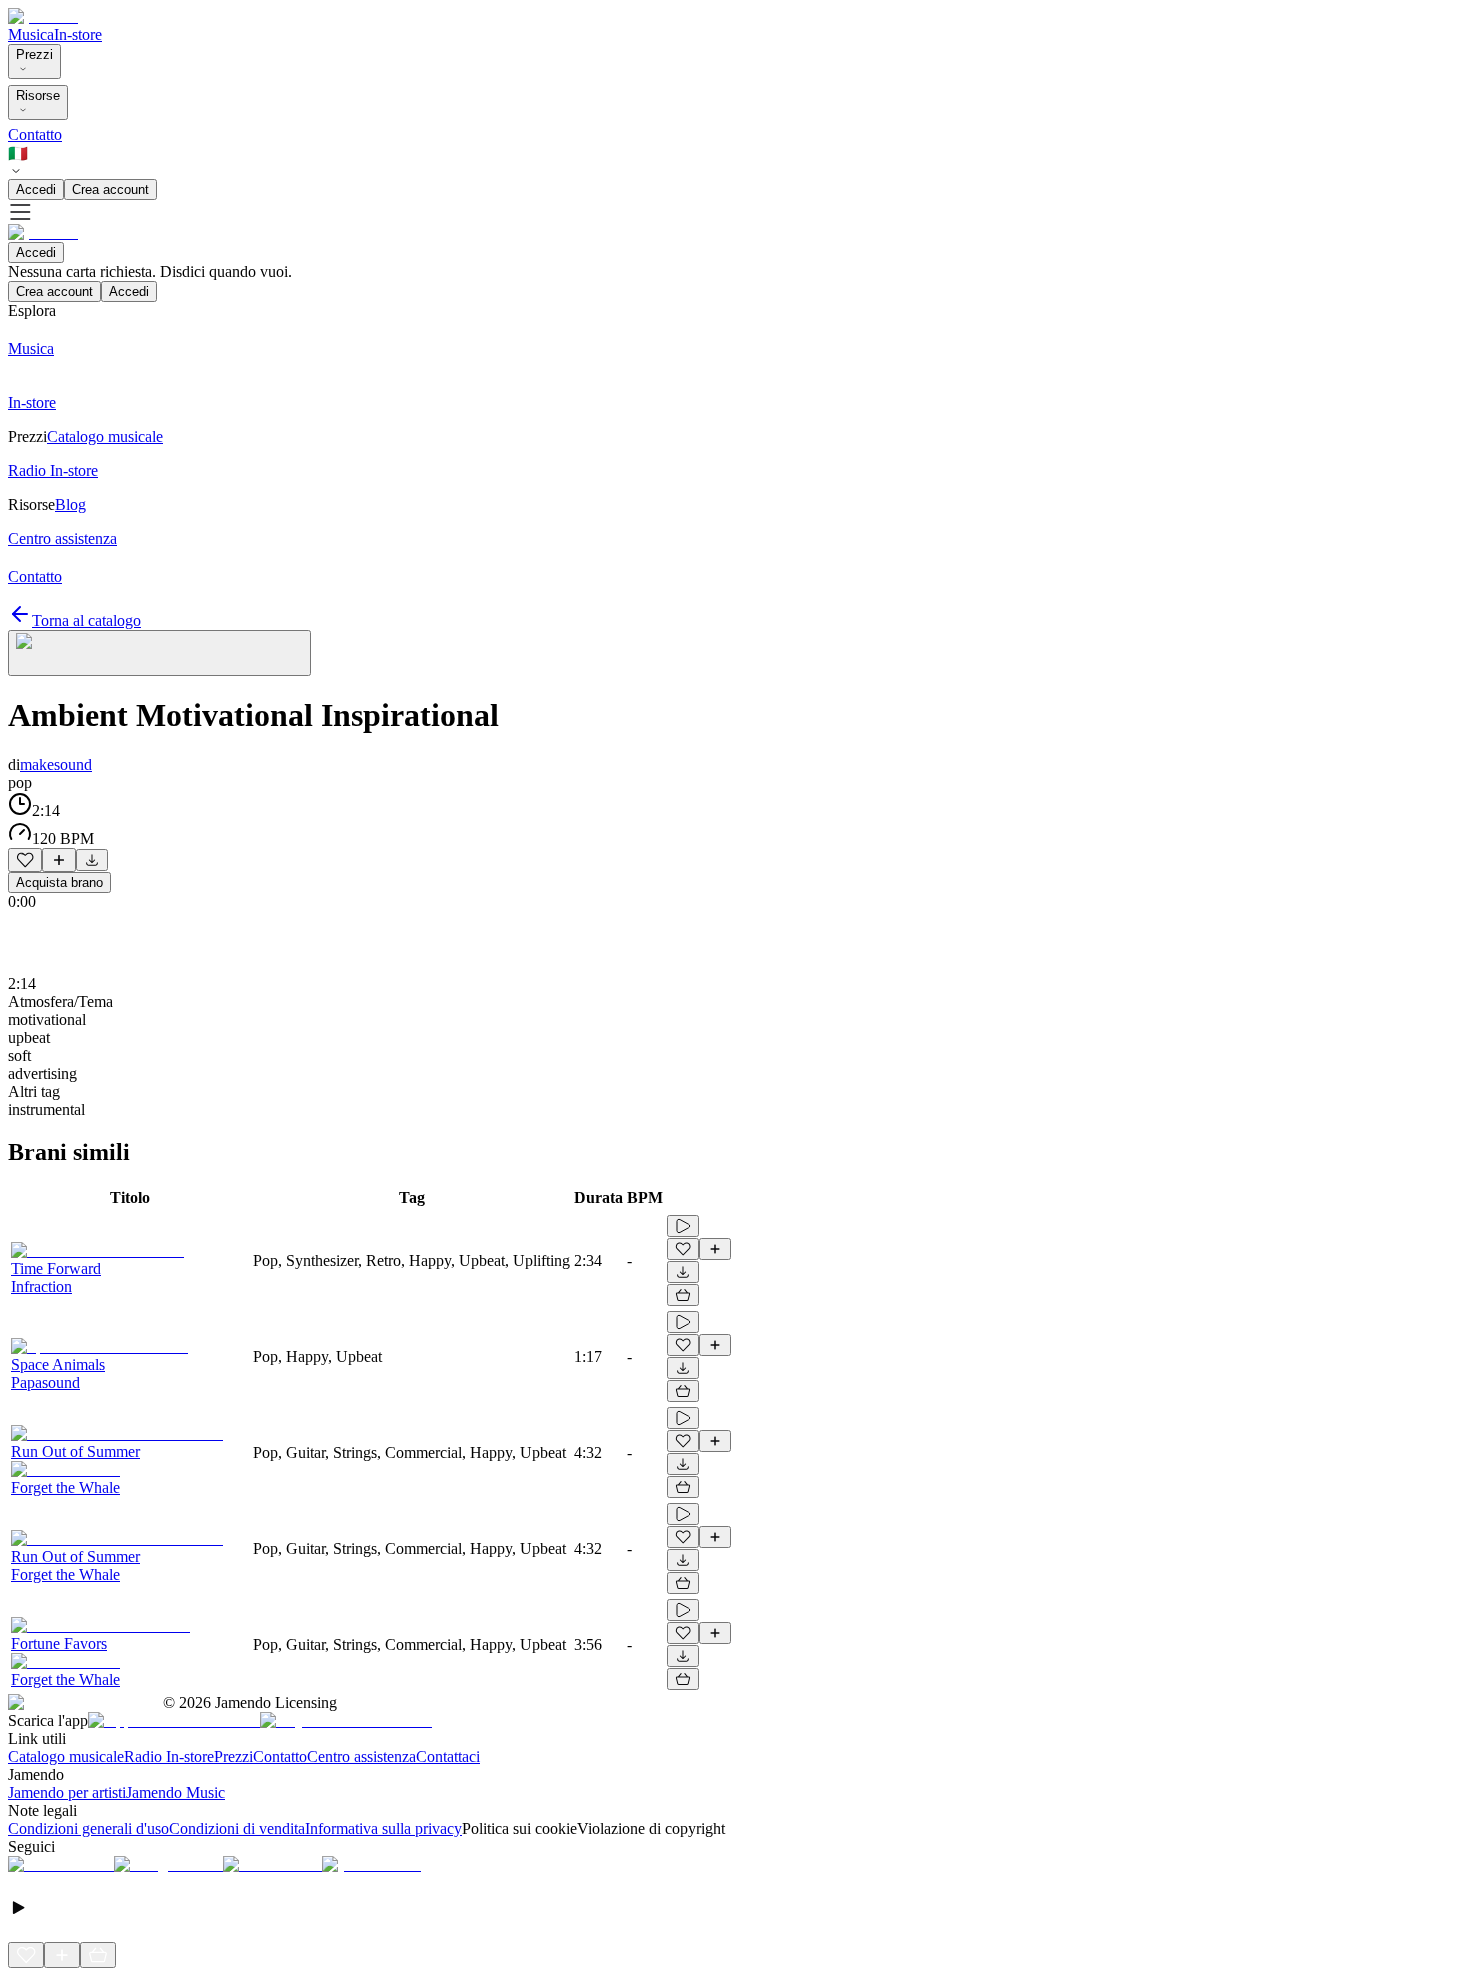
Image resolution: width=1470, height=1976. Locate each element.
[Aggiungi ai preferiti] (25, 860)
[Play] (159, 653)
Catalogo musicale (66, 1756)
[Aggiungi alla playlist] (59, 860)
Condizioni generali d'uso (88, 1828)
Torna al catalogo (86, 620)
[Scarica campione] (92, 860)
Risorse (38, 95)
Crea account (110, 189)
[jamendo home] (43, 16)
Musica (31, 34)
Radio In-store (169, 1756)
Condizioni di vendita (237, 1828)
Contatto (35, 134)
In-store (78, 34)
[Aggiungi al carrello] (683, 1295)
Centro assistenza (361, 1756)
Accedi (36, 189)
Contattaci (448, 1756)
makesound (56, 764)
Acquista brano (59, 882)
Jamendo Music (175, 1792)
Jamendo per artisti (67, 1792)
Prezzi (34, 54)
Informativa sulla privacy (383, 1828)
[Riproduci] (683, 1226)
